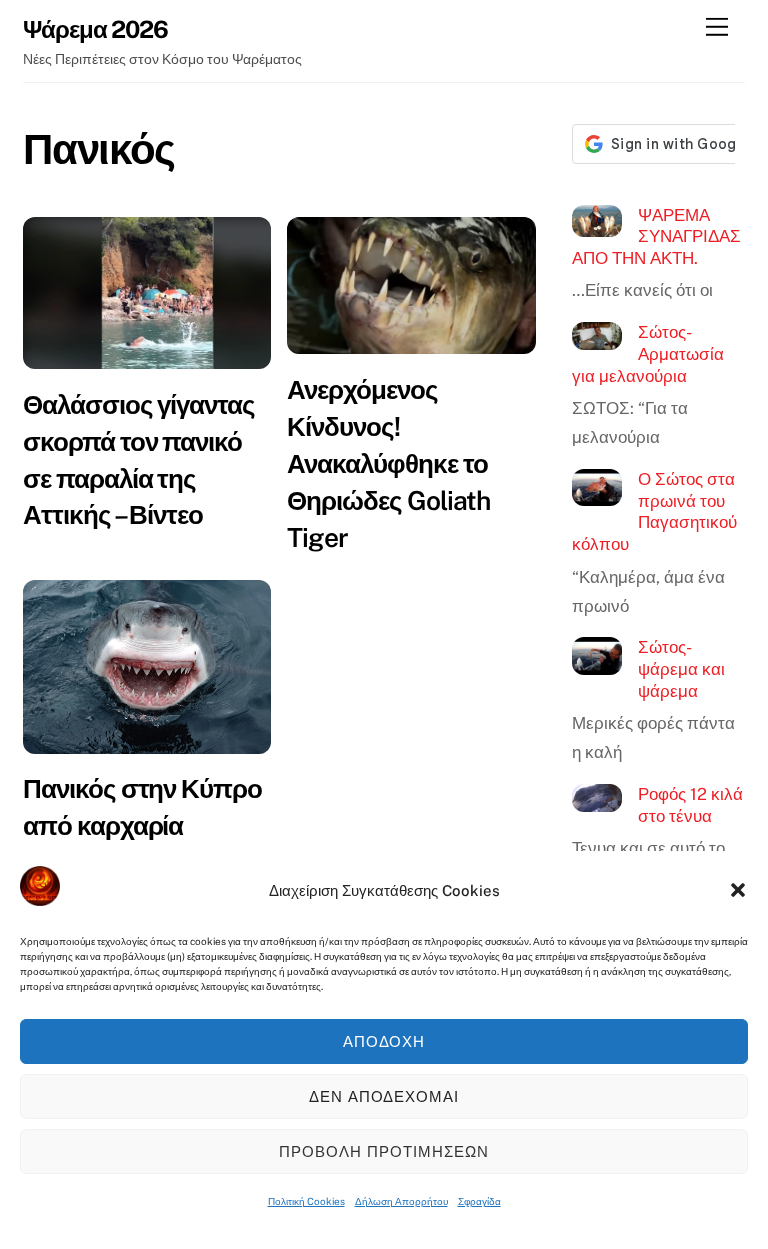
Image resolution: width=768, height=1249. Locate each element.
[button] (738, 890)
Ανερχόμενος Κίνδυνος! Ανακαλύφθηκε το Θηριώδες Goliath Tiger (388, 463)
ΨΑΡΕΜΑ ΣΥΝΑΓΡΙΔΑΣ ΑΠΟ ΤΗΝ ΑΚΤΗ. (657, 236)
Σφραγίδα (479, 1201)
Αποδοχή (384, 1041)
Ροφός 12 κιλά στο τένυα (690, 805)
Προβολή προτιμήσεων (384, 1151)
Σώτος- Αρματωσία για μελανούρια (648, 353)
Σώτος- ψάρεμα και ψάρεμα (681, 668)
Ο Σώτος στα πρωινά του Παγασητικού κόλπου (655, 511)
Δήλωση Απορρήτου (401, 1201)
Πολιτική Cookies (306, 1201)
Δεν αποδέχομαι (384, 1096)
